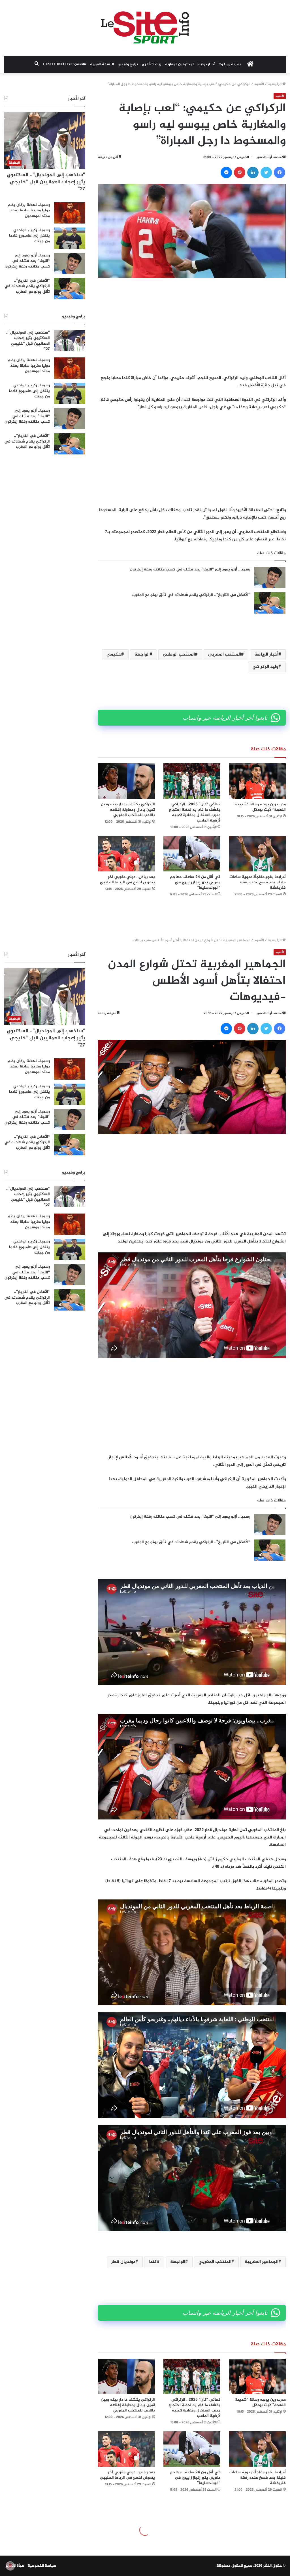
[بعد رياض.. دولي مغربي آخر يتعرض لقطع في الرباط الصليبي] (126, 854)
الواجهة (142, 655)
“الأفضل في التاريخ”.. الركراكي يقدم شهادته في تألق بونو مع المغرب (191, 595)
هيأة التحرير (15, 2566)
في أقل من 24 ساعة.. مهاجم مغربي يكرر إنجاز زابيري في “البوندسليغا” (195, 882)
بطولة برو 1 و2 (230, 64)
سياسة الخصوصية (42, 2566)
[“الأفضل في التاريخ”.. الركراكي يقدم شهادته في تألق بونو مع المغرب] (270, 603)
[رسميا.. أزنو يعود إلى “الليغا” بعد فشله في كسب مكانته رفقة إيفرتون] (270, 577)
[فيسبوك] (280, 172)
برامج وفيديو (128, 64)
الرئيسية (275, 84)
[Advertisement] (192, 326)
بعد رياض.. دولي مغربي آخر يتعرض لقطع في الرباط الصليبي (127, 880)
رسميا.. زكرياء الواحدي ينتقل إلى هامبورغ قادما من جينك (29, 236)
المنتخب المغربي (225, 655)
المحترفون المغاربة (180, 64)
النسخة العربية (102, 64)
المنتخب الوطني (179, 655)
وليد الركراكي (266, 667)
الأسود (259, 84)
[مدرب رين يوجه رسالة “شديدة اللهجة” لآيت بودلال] (257, 781)
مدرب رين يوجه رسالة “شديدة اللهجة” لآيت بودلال (261, 807)
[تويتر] (266, 172)
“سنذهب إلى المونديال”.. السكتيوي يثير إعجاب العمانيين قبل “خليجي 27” (46, 182)
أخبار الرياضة (266, 655)
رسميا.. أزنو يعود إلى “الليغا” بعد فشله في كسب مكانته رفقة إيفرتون (190, 569)
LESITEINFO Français (62, 64)
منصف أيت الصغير (269, 157)
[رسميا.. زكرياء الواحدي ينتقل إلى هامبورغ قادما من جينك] (70, 238)
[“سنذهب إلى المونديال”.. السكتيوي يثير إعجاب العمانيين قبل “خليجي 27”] (70, 341)
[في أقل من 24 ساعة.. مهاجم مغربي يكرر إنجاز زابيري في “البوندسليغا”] (192, 854)
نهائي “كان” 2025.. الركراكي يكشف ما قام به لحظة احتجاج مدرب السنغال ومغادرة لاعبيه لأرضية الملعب (195, 812)
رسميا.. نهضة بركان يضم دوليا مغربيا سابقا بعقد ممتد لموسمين (29, 210)
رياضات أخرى (152, 64)
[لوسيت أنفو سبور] (145, 28)
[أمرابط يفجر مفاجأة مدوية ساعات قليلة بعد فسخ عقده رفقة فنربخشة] (257, 854)
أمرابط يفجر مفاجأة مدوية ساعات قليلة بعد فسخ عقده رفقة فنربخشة (258, 882)
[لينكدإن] (253, 172)
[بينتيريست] (240, 172)
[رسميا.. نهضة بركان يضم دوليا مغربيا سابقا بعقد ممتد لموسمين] (70, 213)
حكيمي (114, 655)
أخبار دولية (207, 64)
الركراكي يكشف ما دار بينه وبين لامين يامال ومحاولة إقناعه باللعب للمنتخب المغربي (128, 810)
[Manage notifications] (10, 2566)
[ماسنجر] (226, 172)
